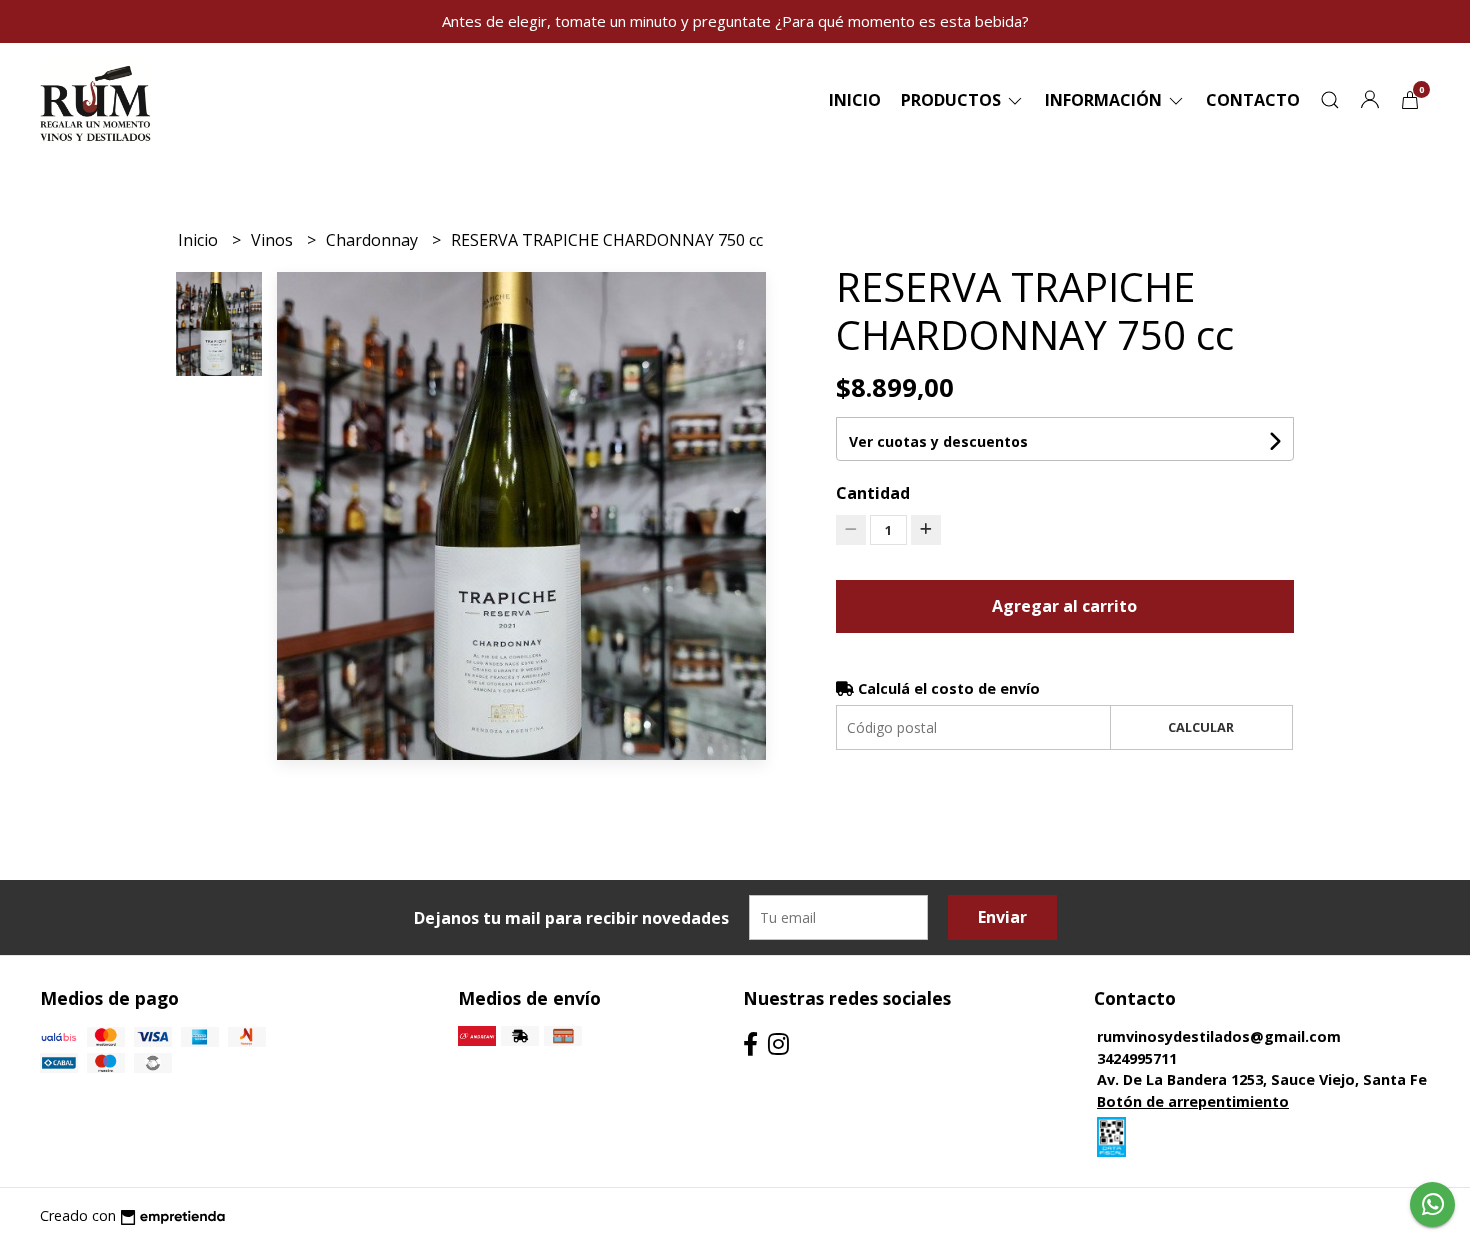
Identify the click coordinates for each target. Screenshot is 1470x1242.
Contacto (1253, 100)
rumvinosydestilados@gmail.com (1219, 1036)
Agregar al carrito (1064, 606)
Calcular (1201, 727)
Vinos (274, 240)
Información (1105, 100)
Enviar (1002, 917)
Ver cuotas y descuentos (938, 441)
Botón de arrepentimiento (1193, 1101)
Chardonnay (374, 240)
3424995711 (1137, 1058)
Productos (953, 100)
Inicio (855, 100)
